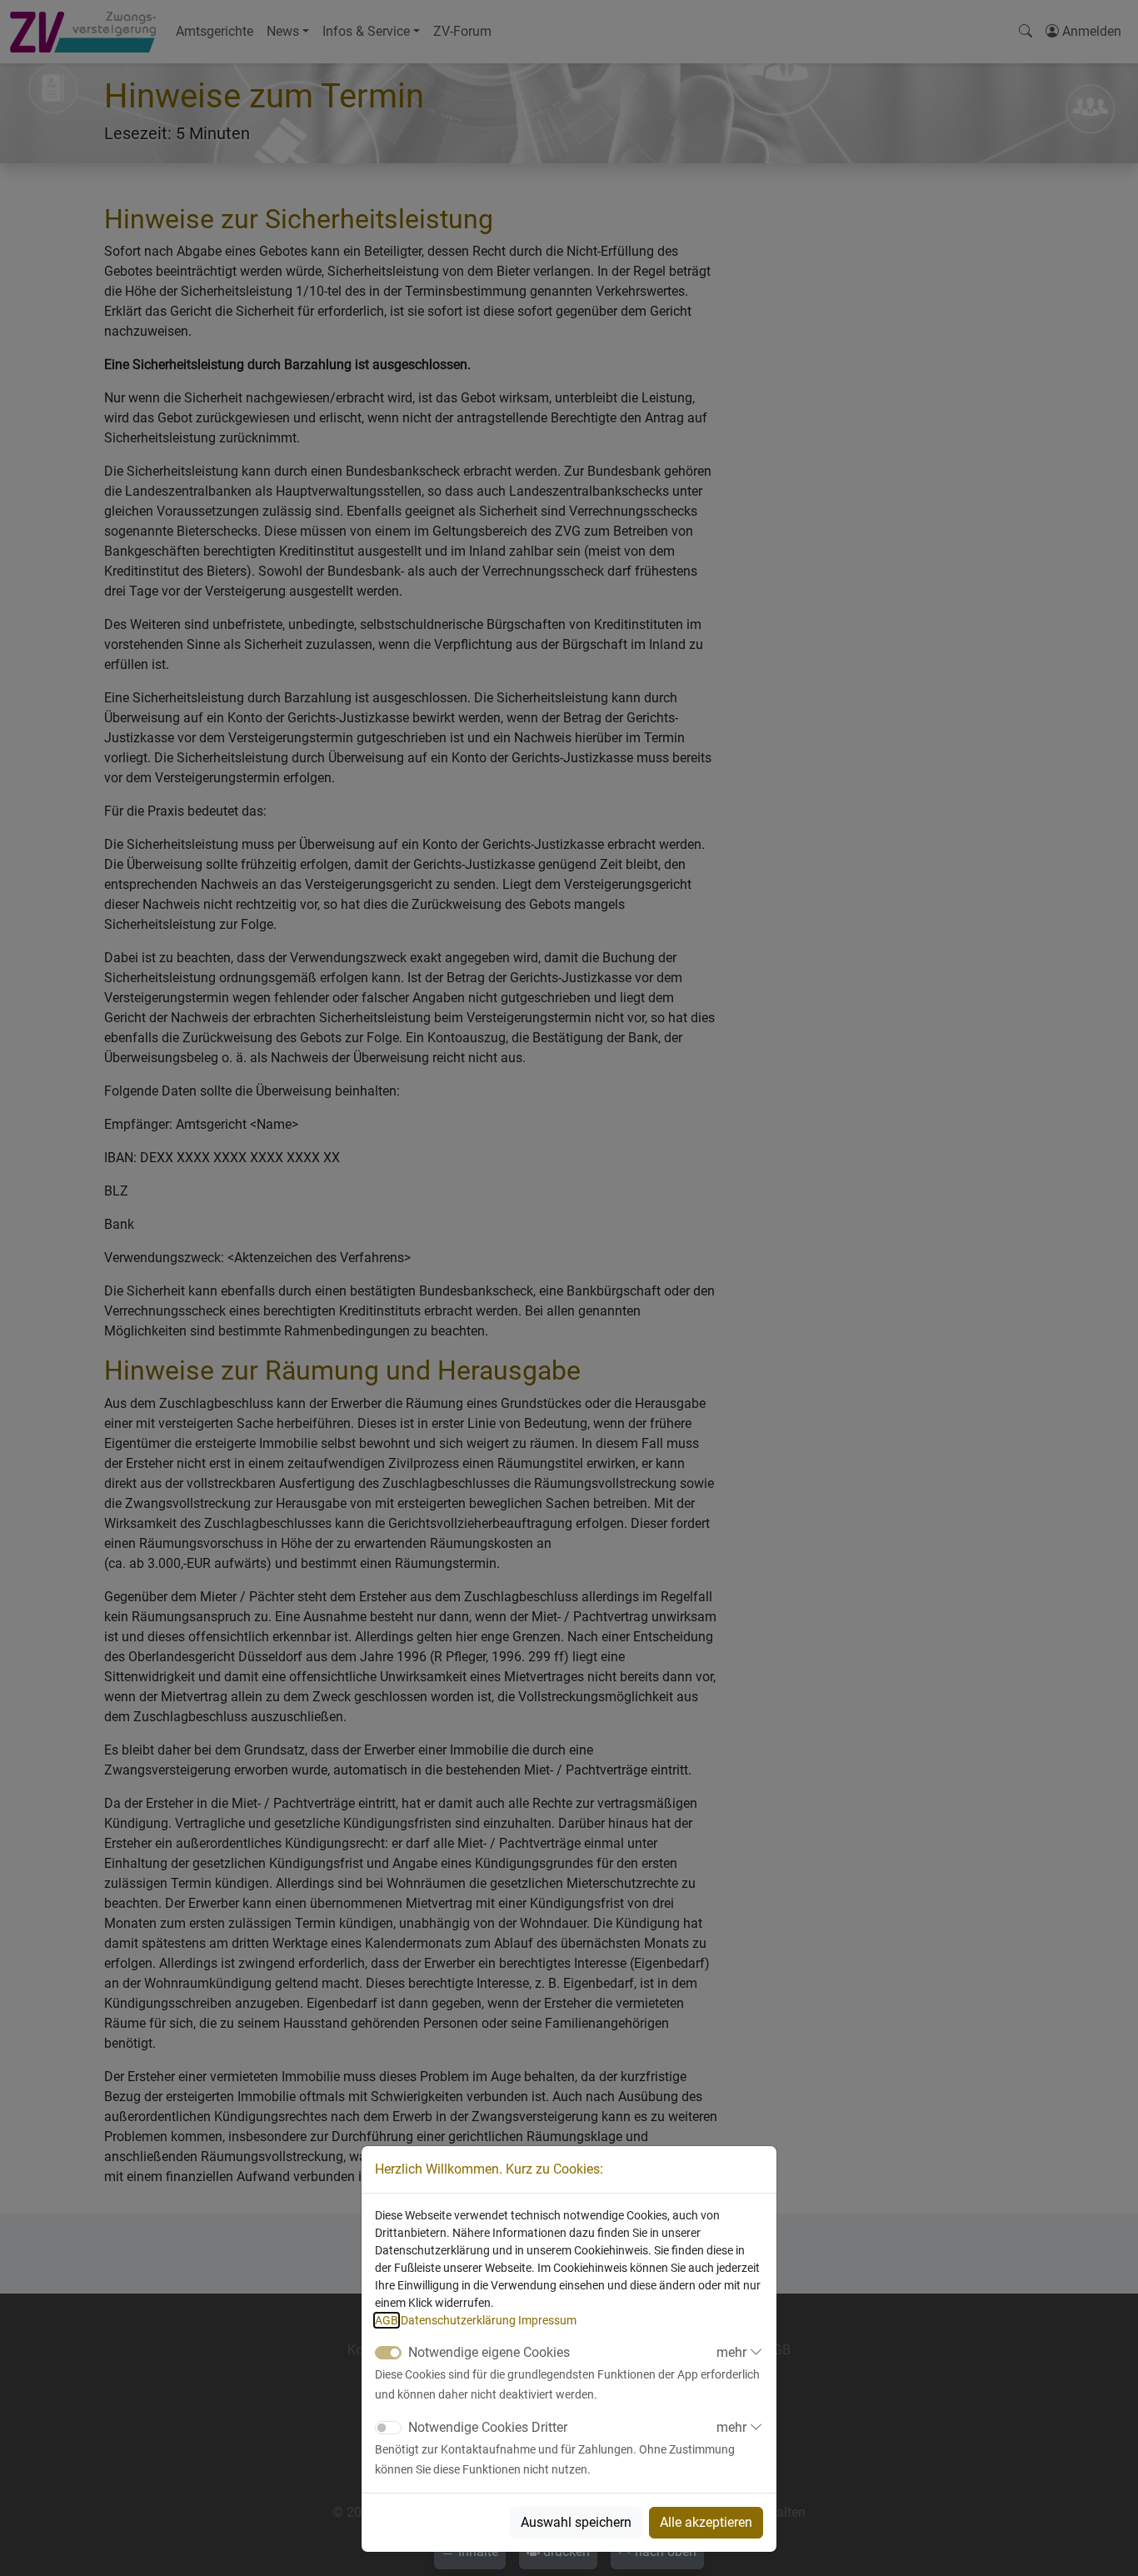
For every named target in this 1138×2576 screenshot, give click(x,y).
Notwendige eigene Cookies (489, 2352)
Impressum (547, 2320)
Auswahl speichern (576, 2522)
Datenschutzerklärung (458, 2320)
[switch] (388, 2428)
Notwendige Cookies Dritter (488, 2427)
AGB (387, 2320)
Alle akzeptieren (706, 2522)
